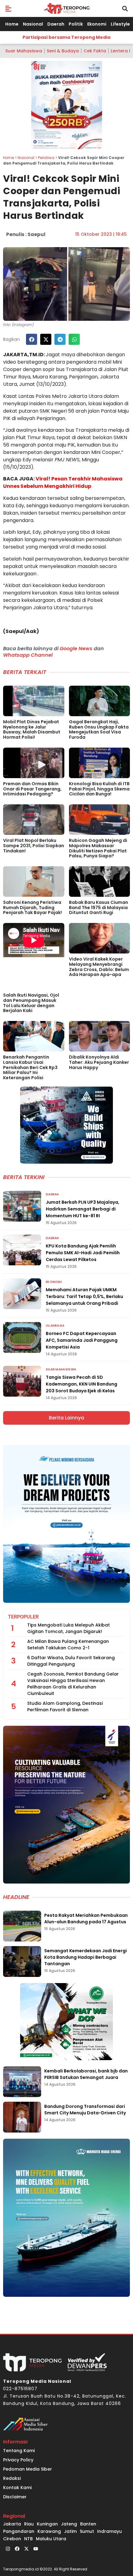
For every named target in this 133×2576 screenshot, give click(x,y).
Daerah (56, 24)
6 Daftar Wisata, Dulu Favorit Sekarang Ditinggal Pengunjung (71, 1661)
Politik (76, 24)
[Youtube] (36, 2549)
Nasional (33, 24)
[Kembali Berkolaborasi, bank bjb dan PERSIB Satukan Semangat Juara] (22, 2082)
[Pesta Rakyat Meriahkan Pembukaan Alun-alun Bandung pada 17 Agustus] (22, 1926)
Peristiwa (46, 158)
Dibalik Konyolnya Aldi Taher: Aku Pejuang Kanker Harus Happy (99, 1062)
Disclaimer (15, 2497)
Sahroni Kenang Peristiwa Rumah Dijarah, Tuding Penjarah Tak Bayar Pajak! (32, 908)
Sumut (87, 2531)
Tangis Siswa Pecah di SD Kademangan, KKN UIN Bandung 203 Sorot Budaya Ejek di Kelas (82, 1384)
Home (12, 24)
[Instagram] (8, 2549)
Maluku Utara (51, 2539)
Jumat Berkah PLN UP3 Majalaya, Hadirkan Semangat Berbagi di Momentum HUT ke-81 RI (83, 1209)
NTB (28, 2539)
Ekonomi (97, 24)
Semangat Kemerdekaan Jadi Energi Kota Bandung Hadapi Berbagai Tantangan (86, 1957)
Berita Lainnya (66, 1418)
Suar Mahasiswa (24, 51)
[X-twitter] (26, 2549)
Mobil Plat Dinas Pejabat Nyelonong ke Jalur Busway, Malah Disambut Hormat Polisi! (32, 729)
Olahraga (55, 1326)
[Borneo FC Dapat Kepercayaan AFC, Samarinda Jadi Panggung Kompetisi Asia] (22, 1337)
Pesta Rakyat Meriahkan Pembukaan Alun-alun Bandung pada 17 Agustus (86, 1919)
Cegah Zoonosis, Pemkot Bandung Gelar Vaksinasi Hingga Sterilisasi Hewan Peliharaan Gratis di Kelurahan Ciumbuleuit (73, 1684)
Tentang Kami (19, 2451)
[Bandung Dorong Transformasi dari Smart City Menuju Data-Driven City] (22, 2117)
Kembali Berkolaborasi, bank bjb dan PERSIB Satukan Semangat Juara (86, 2074)
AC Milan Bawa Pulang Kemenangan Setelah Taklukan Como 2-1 (68, 1645)
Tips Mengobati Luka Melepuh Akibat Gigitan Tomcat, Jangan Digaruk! (69, 1628)
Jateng (69, 2524)
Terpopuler (23, 1617)
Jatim (70, 2531)
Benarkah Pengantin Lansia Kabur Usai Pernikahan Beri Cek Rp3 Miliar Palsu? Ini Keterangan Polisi (30, 1067)
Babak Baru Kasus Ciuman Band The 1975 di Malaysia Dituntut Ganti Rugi (99, 908)
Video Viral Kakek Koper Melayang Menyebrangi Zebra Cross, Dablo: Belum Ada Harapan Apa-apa (99, 967)
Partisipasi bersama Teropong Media (66, 37)
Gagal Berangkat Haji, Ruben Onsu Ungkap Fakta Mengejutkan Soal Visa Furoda (99, 729)
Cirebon (12, 2539)
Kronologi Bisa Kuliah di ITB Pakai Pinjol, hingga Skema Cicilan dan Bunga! (99, 789)
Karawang (49, 2531)
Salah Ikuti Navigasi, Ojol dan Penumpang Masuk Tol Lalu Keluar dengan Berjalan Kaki (31, 1003)
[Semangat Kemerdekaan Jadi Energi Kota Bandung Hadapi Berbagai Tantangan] (22, 1962)
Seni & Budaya (63, 51)
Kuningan (47, 2524)
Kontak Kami (17, 2488)
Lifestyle (120, 24)
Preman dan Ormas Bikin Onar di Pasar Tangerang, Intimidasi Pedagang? (32, 789)
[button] (8, 8)
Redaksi (12, 2478)
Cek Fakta (95, 51)
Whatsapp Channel (28, 655)
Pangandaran (19, 2531)
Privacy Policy (18, 2460)
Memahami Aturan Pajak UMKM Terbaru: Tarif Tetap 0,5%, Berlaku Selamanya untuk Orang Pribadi (84, 1296)
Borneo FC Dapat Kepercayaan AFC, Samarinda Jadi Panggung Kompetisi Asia (82, 1340)
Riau (29, 2524)
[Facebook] (17, 2549)
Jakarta (12, 2524)
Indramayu (109, 2531)
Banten (88, 2524)
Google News (76, 649)
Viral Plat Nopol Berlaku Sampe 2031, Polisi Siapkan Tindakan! (34, 846)
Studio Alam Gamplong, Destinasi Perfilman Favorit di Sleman (65, 1706)
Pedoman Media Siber (28, 2469)
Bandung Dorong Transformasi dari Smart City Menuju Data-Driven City (85, 2110)
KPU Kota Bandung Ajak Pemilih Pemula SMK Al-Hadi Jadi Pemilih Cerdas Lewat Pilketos (83, 1253)
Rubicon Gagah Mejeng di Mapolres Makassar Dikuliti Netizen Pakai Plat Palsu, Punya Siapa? (98, 848)
